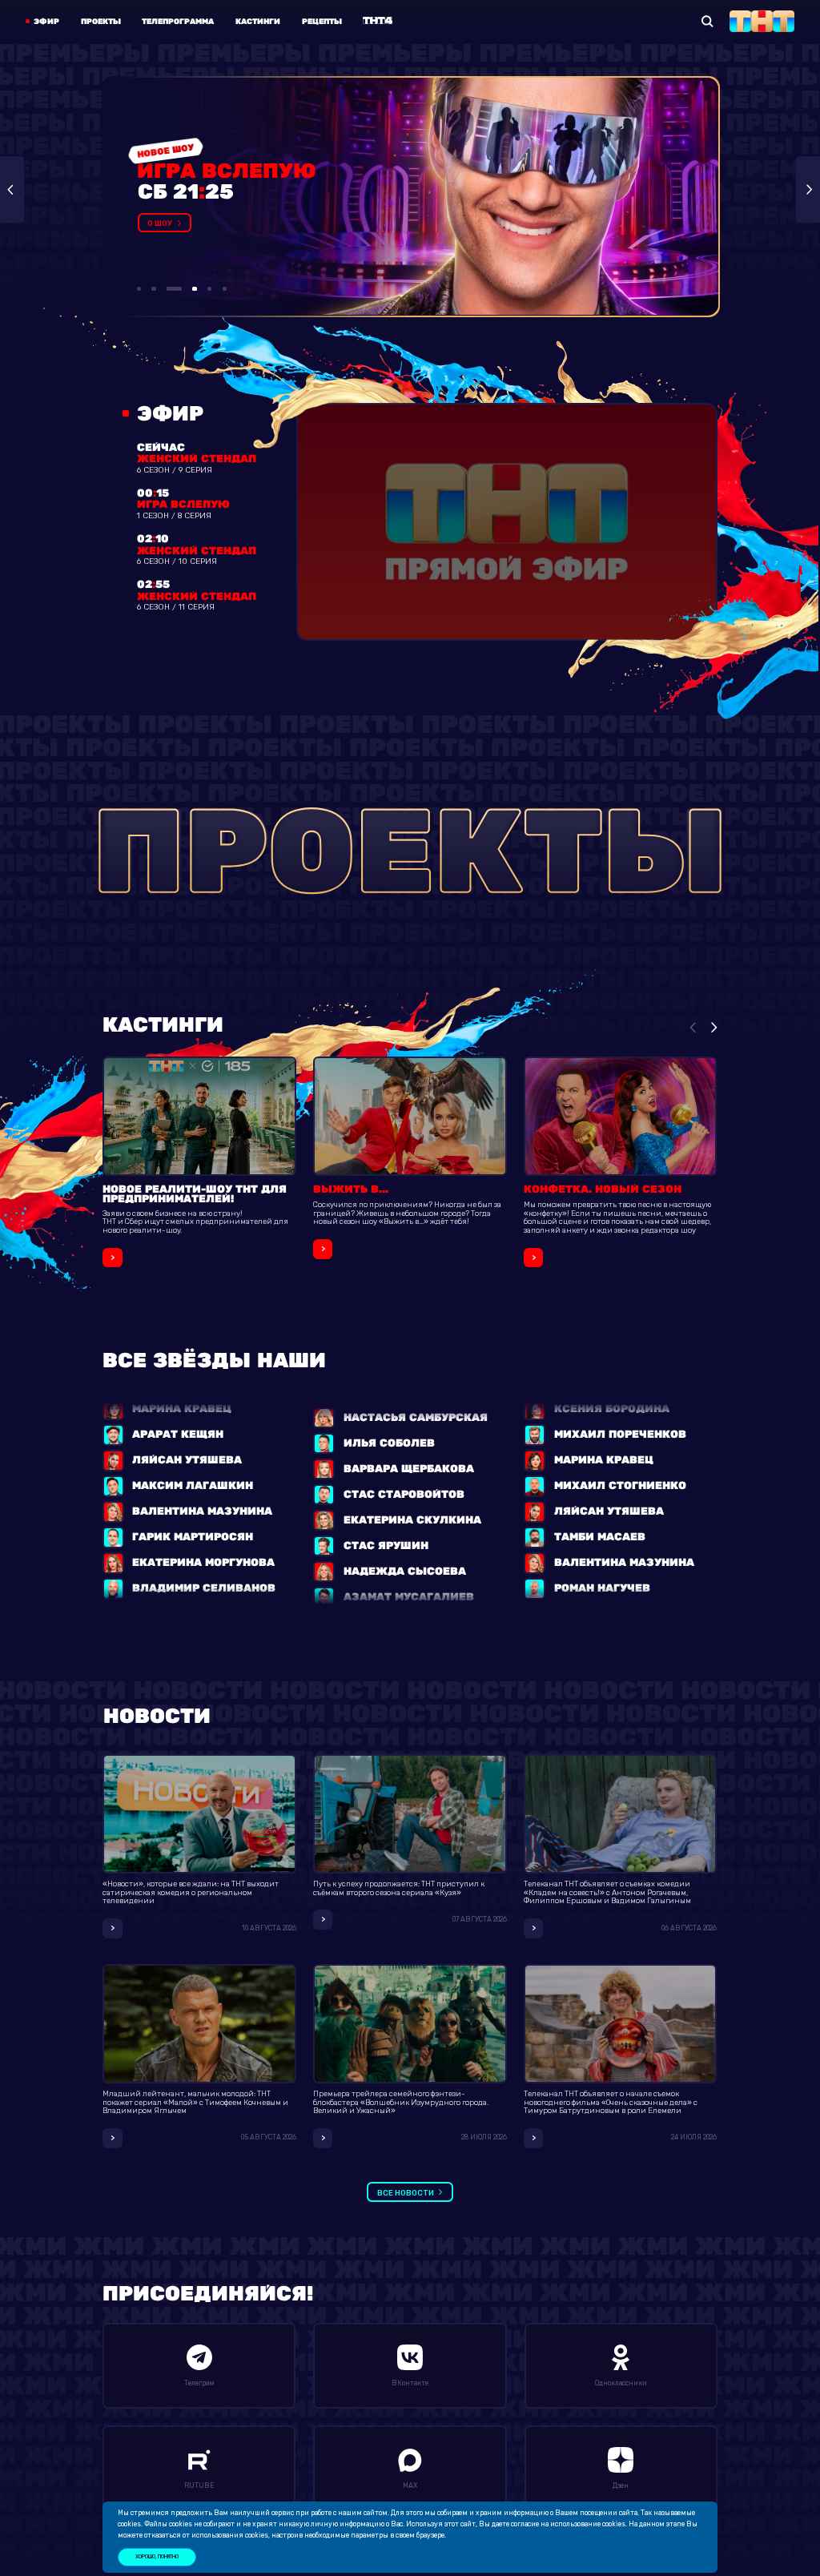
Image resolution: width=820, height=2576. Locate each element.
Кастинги (258, 21)
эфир (46, 21)
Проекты (101, 21)
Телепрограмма (178, 21)
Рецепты (322, 21)
